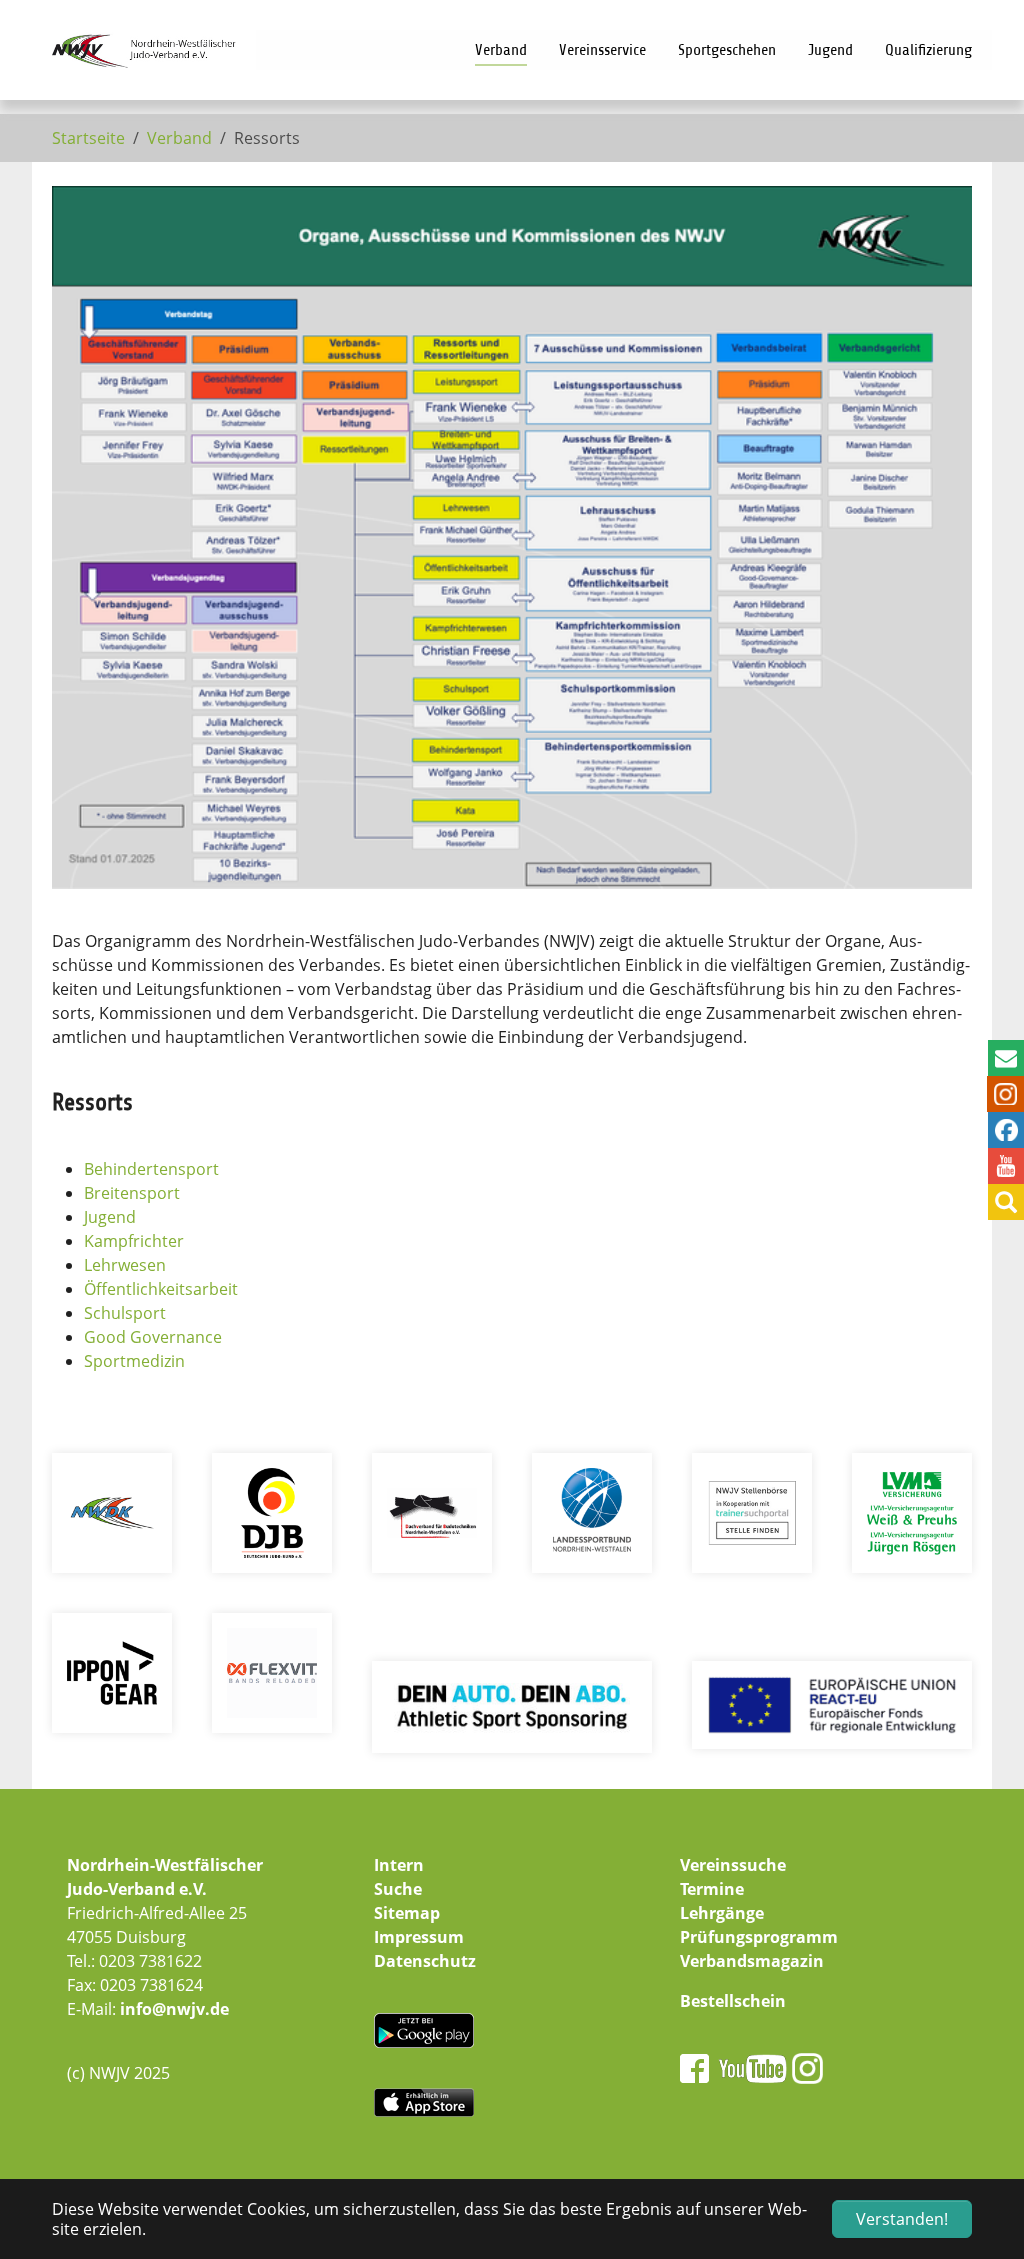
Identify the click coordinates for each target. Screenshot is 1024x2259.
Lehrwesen (125, 1265)
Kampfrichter (134, 1241)
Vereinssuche (733, 1865)
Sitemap (407, 1913)
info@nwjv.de (174, 2009)
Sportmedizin (134, 1361)
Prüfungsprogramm (759, 1937)
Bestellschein (733, 2001)
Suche (398, 1889)
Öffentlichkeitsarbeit (161, 1289)
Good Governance (153, 1337)
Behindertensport (151, 1169)
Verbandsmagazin (752, 1961)
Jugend (110, 1217)
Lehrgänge (722, 1913)
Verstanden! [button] (902, 2219)
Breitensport (132, 1193)
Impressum (419, 1937)
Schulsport (125, 1313)
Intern (399, 1865)
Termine (712, 1889)
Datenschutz (425, 1961)
